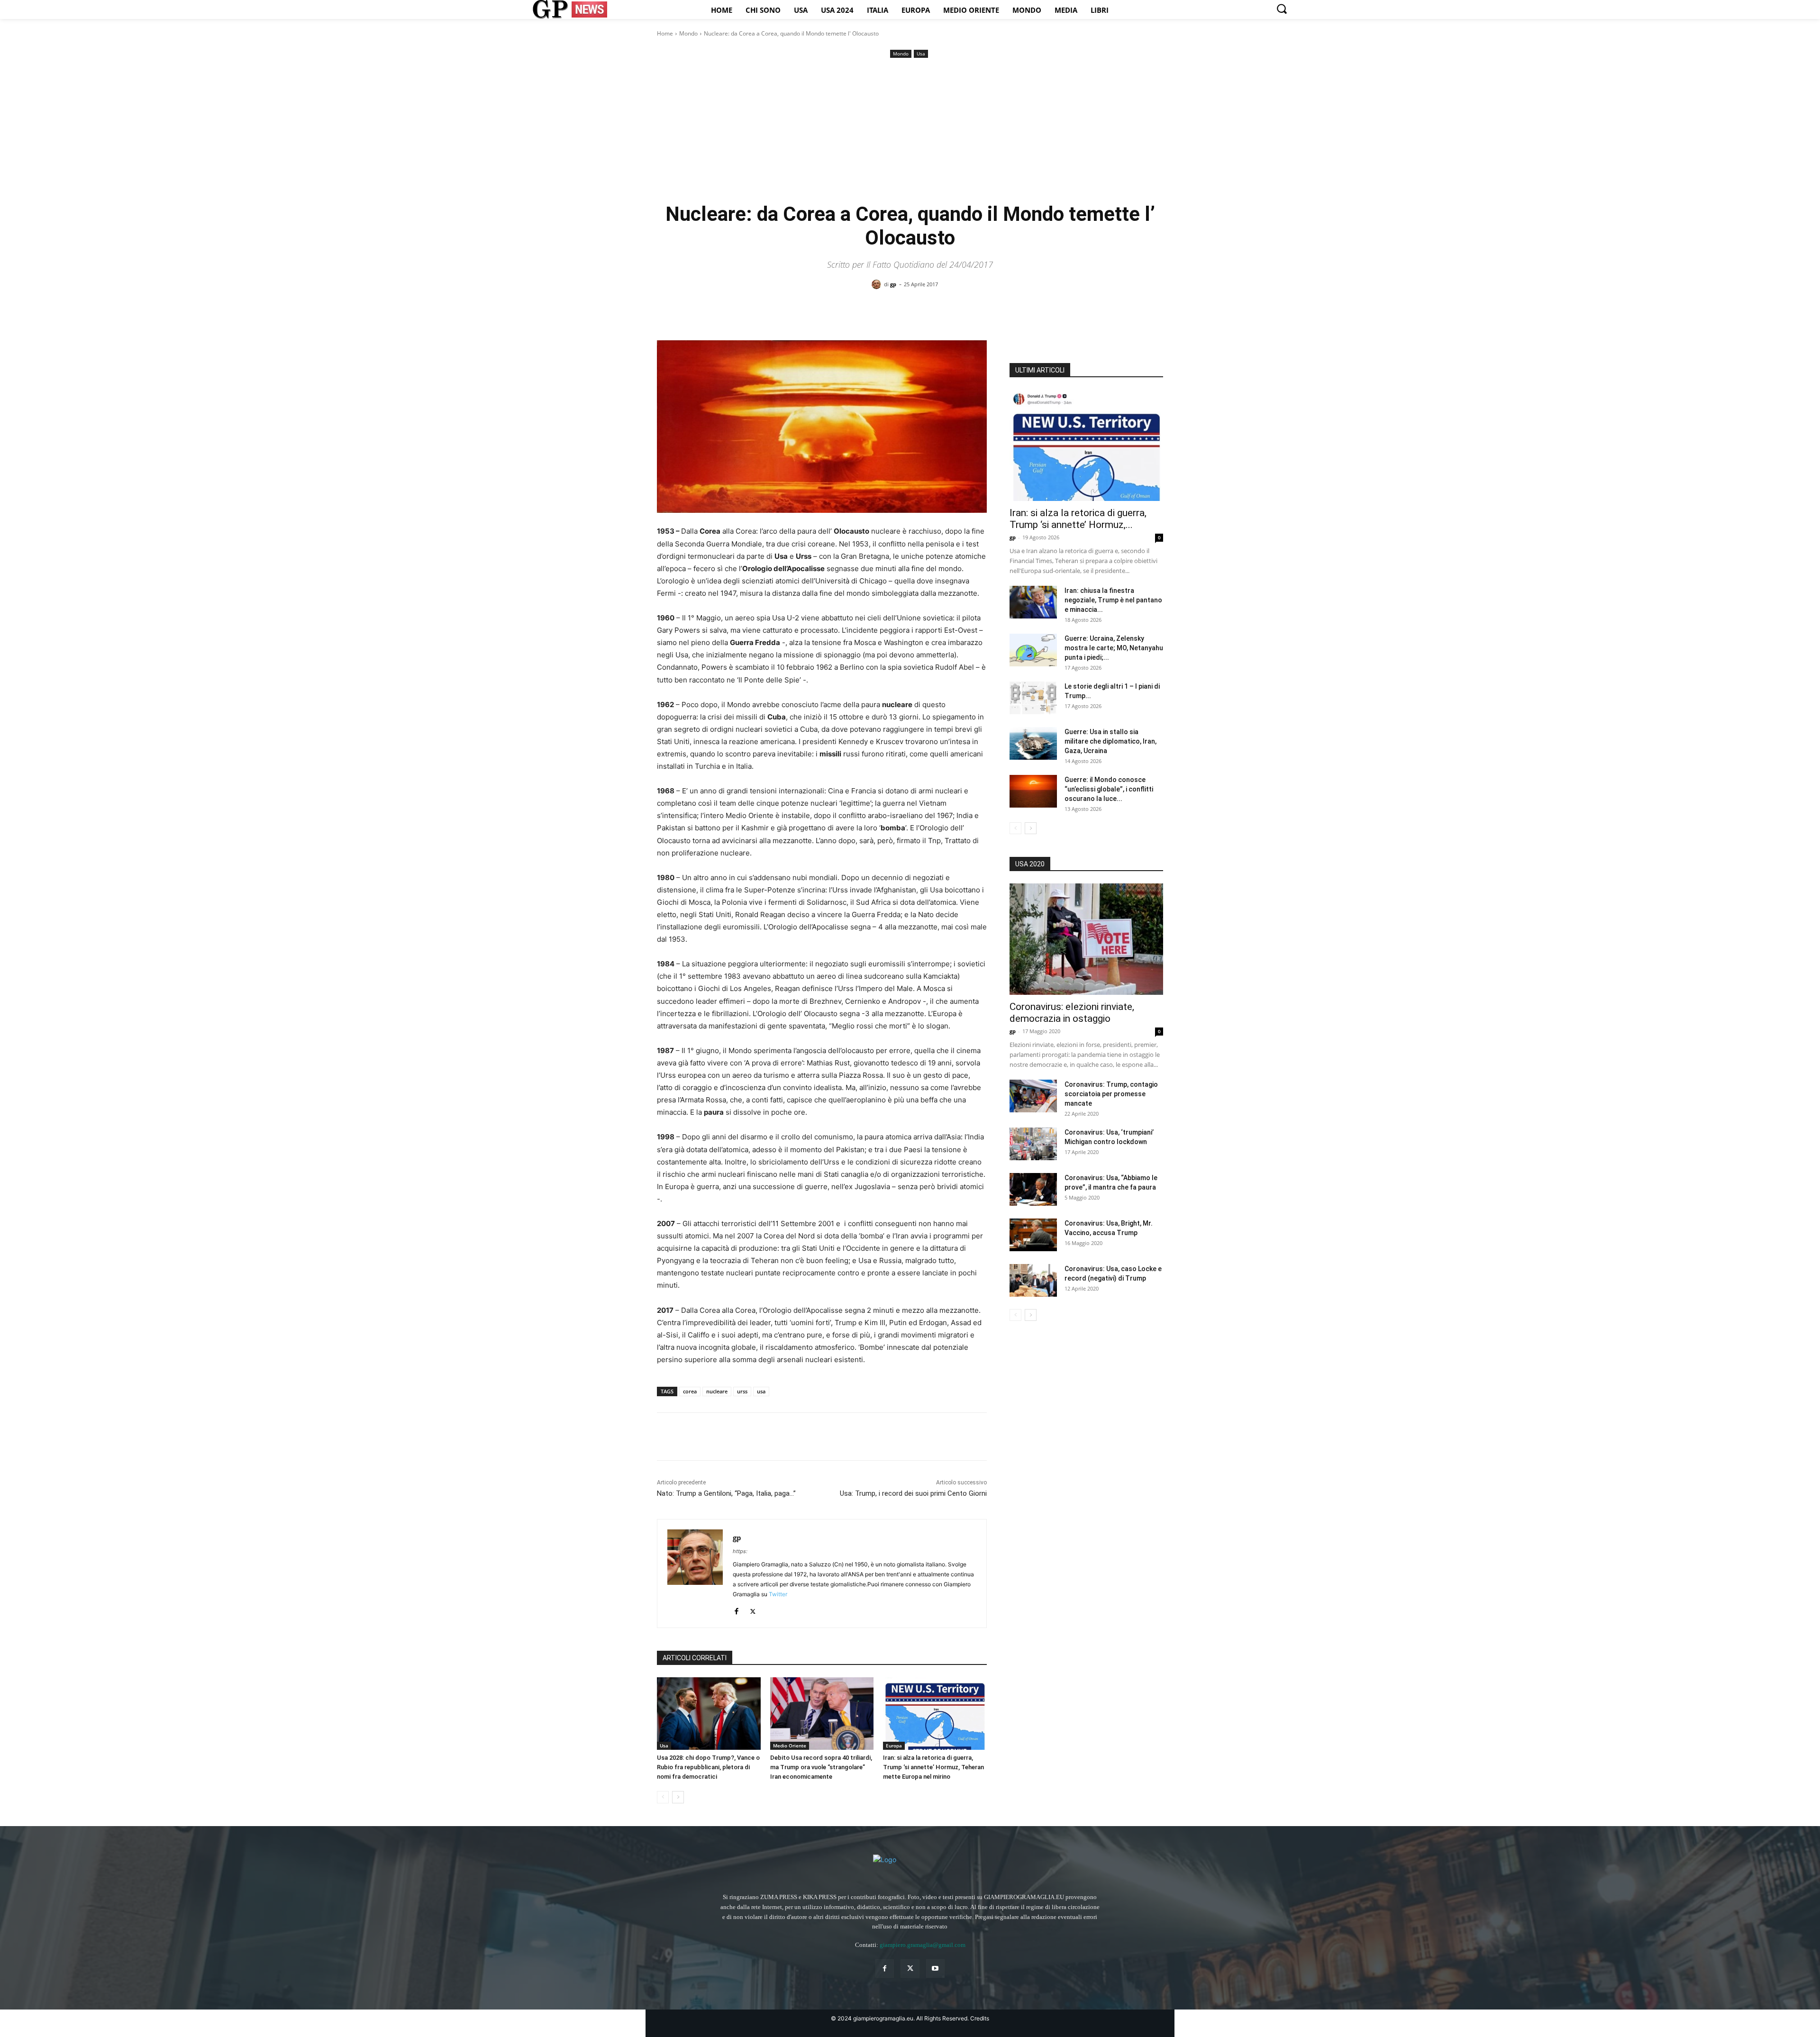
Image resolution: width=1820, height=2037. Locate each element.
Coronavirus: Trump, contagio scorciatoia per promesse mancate (1111, 1094)
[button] (1282, 9)
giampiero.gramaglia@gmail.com (923, 1945)
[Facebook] (666, 1437)
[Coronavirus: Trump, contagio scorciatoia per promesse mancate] (1033, 1096)
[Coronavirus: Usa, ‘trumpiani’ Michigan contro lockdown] (1033, 1144)
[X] (688, 1437)
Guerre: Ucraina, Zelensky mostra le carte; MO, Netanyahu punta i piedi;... (1114, 648)
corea (690, 1391)
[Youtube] (935, 1969)
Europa (894, 1746)
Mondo (688, 33)
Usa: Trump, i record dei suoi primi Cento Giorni (913, 1493)
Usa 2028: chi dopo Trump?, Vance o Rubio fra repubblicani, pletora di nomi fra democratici (708, 1767)
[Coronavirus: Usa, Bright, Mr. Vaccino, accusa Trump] (1033, 1235)
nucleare (717, 1391)
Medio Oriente (790, 1746)
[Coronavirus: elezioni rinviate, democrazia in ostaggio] (1086, 939)
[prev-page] (663, 1797)
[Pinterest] (710, 1437)
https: (740, 1551)
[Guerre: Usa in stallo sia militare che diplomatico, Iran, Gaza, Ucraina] (1033, 743)
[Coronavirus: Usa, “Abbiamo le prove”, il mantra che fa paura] (1033, 1189)
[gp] (878, 284)
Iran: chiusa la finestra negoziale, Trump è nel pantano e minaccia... (1113, 600)
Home (665, 33)
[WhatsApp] (732, 1437)
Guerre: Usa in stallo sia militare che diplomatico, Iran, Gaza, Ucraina (1110, 741)
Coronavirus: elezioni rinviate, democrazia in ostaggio (1072, 1013)
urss (742, 1391)
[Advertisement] (910, 131)
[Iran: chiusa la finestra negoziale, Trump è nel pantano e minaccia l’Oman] (1033, 602)
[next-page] (678, 1797)
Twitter (778, 1594)
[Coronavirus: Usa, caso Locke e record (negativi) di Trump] (1033, 1280)
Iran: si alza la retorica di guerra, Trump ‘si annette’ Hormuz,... (1078, 519)
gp (893, 284)
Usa (921, 54)
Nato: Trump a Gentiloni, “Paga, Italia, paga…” (726, 1493)
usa (761, 1391)
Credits (980, 2018)
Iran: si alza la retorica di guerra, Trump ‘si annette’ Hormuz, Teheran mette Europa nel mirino (933, 1767)
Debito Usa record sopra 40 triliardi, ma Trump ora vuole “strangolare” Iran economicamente (821, 1767)
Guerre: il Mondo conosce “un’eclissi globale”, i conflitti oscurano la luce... (1109, 789)
